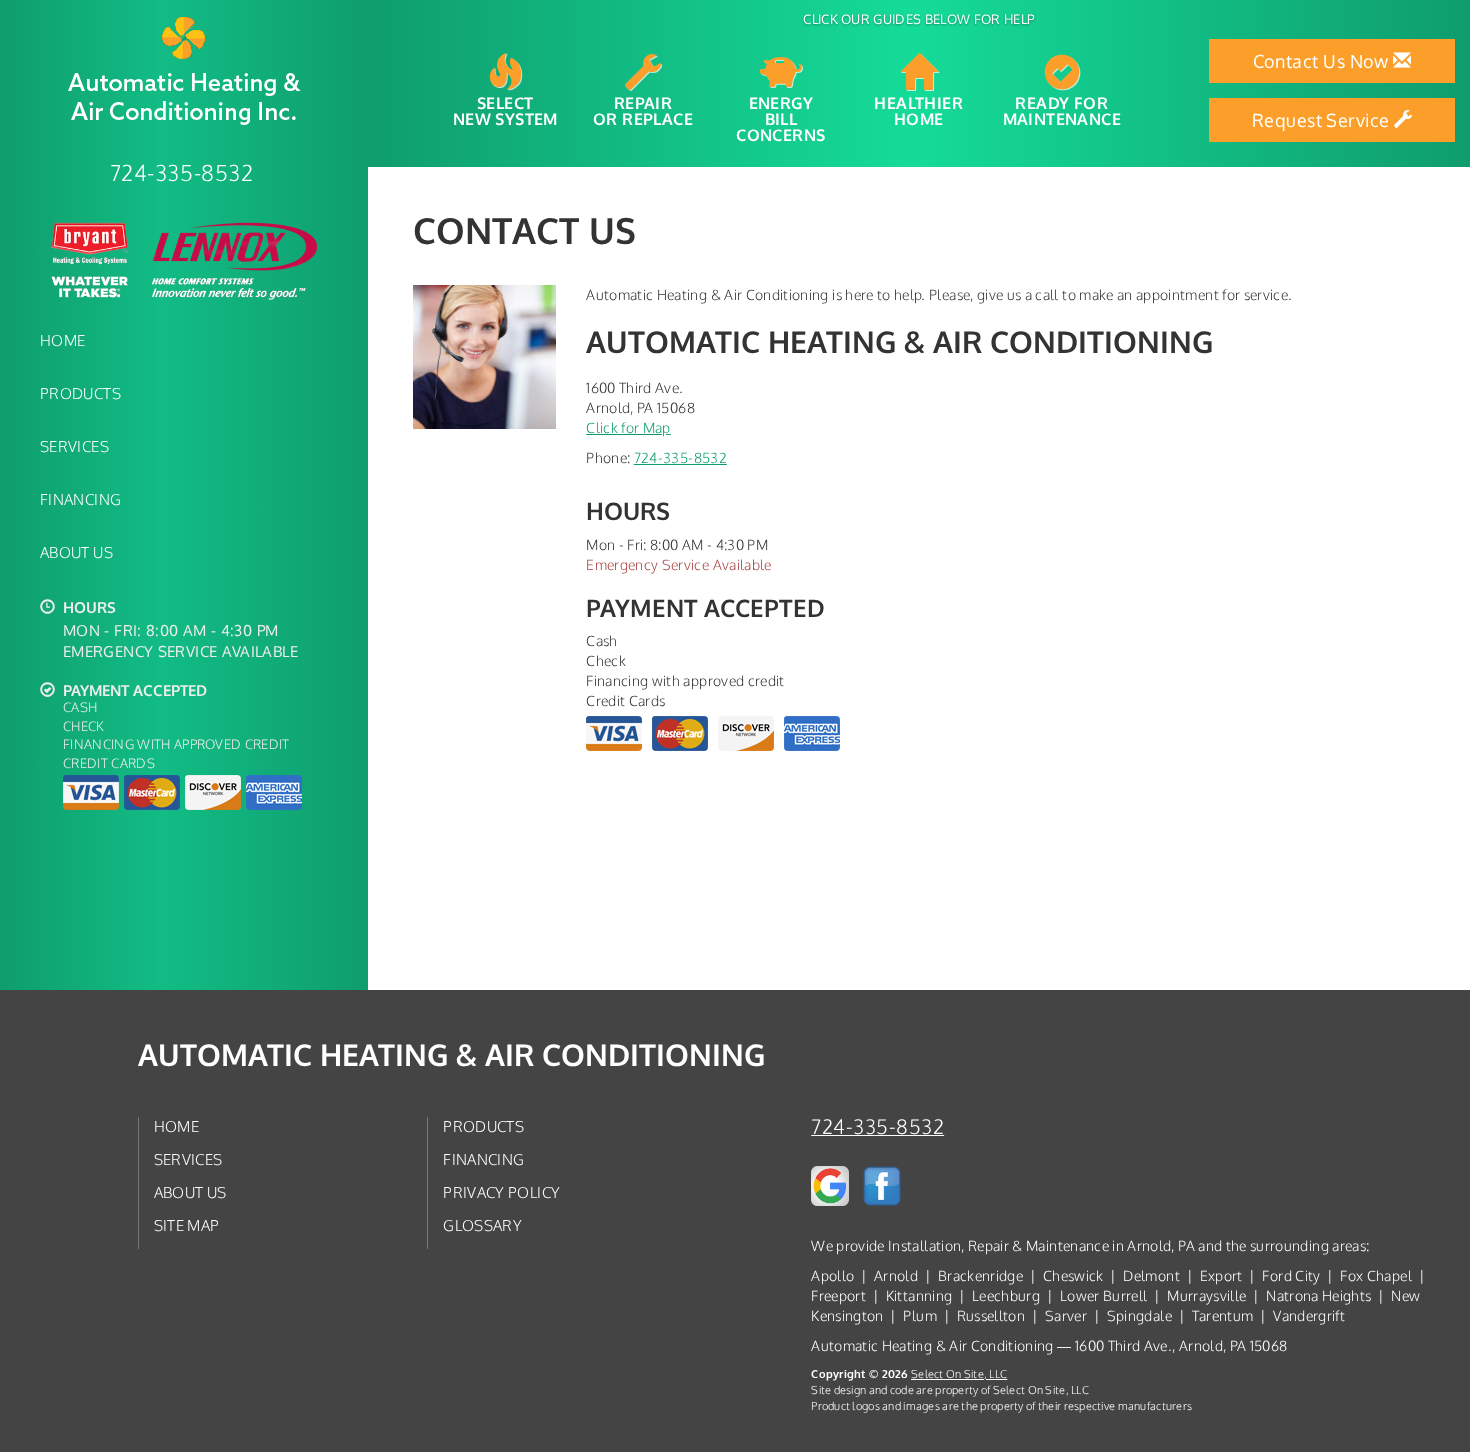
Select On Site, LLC (959, 1373)
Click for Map (628, 427)
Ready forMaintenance (1062, 110)
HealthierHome (918, 110)
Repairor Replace (643, 110)
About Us (76, 552)
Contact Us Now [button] (1323, 61)
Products (80, 393)
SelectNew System (505, 110)
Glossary (482, 1225)
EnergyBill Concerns (780, 118)
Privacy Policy (501, 1192)
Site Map (187, 1225)
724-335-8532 (680, 457)
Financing (80, 499)
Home (62, 340)
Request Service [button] (1323, 120)
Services (74, 446)
